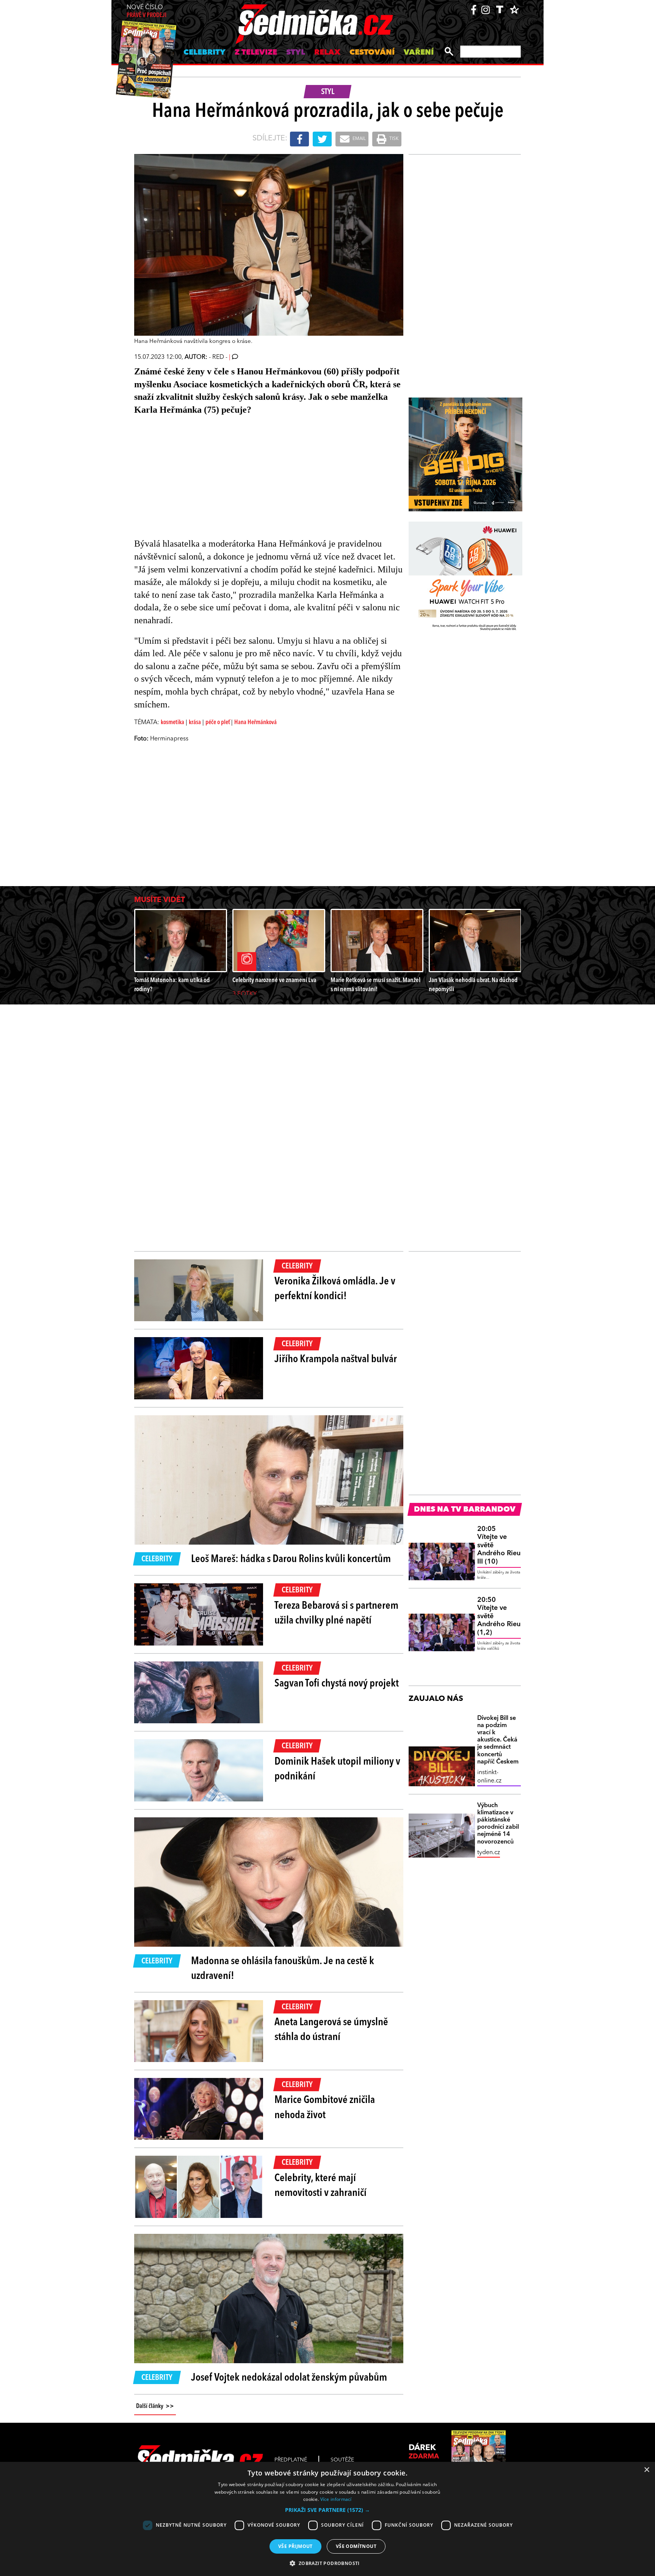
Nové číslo (147, 12)
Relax (327, 53)
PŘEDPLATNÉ (291, 2460)
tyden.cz (489, 1853)
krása (195, 723)
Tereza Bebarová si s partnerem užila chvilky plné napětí (336, 1613)
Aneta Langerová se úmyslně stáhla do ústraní (331, 2030)
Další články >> (155, 2406)
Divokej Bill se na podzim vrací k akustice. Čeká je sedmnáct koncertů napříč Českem (498, 1740)
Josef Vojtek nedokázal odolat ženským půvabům (289, 2378)
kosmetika (172, 723)
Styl (296, 53)
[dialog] (327, 2519)
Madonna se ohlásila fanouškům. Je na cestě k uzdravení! (283, 1969)
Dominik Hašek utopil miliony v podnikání (337, 1769)
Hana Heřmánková (255, 723)
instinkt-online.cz (489, 1777)
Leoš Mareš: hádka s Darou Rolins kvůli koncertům (291, 1559)
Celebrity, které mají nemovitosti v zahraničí (320, 2186)
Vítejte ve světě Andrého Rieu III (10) (499, 1545)
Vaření (419, 53)
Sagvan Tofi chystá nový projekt (337, 1684)
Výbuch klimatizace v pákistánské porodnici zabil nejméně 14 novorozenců (498, 1824)
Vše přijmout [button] (295, 2546)
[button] (327, 2510)
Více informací (336, 2499)
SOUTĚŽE (342, 2460)
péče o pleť (218, 723)
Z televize (256, 53)
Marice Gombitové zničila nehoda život (325, 2108)
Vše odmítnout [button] (356, 2546)
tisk (393, 139)
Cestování (372, 53)
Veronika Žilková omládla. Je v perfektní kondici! (335, 1289)
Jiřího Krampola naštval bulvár (336, 1360)
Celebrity (204, 53)
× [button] (646, 2470)
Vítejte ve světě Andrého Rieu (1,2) (499, 1616)
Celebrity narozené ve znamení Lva (274, 980)
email (359, 139)
